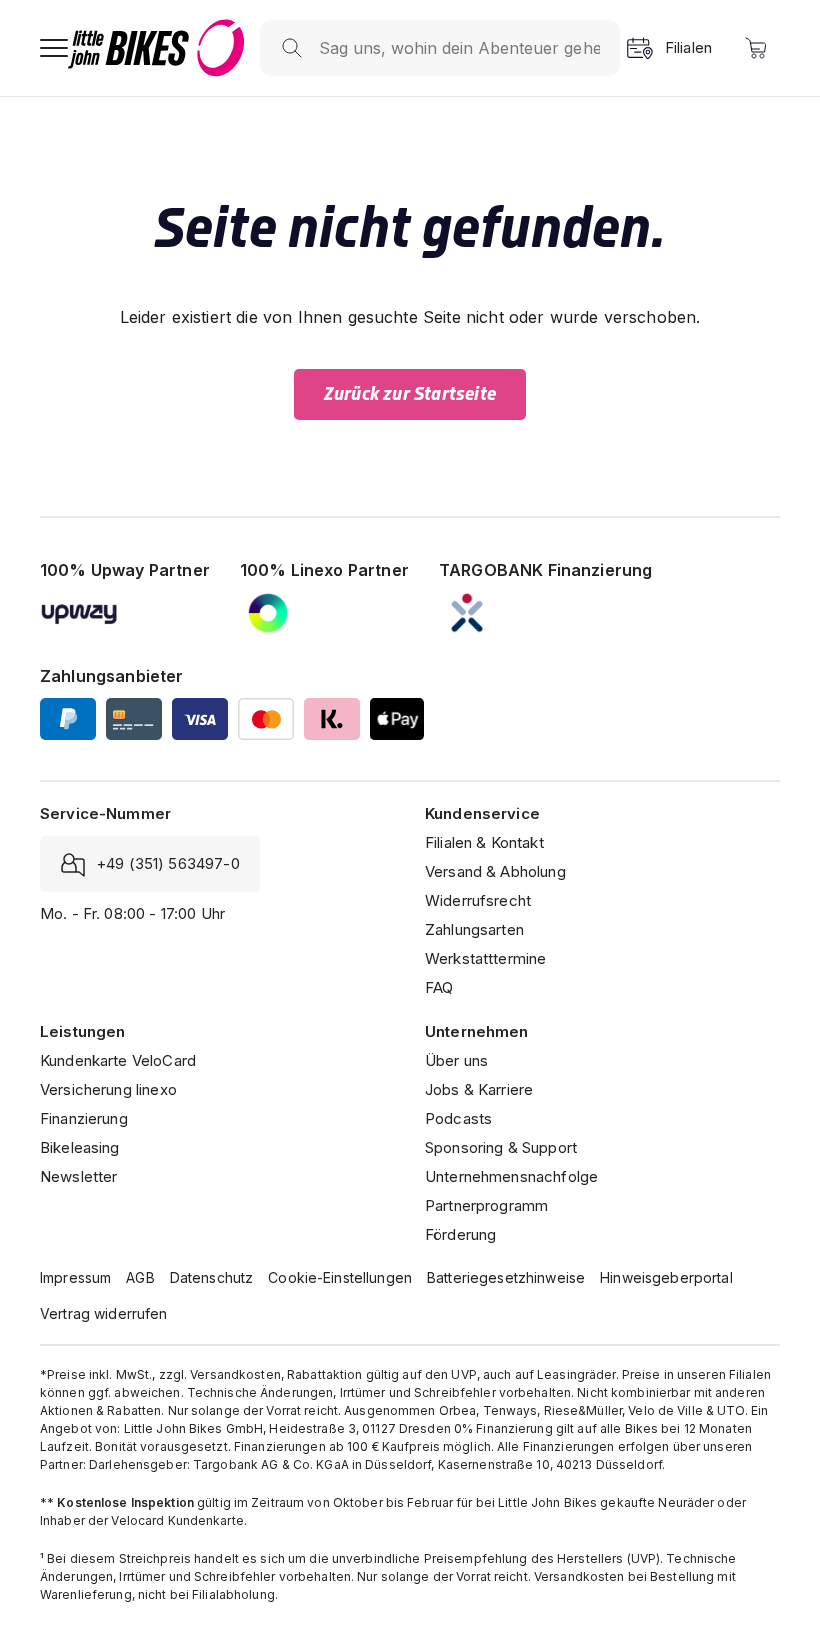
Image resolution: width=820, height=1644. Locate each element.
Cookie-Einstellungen (340, 1277)
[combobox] (459, 48)
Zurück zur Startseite (410, 394)
